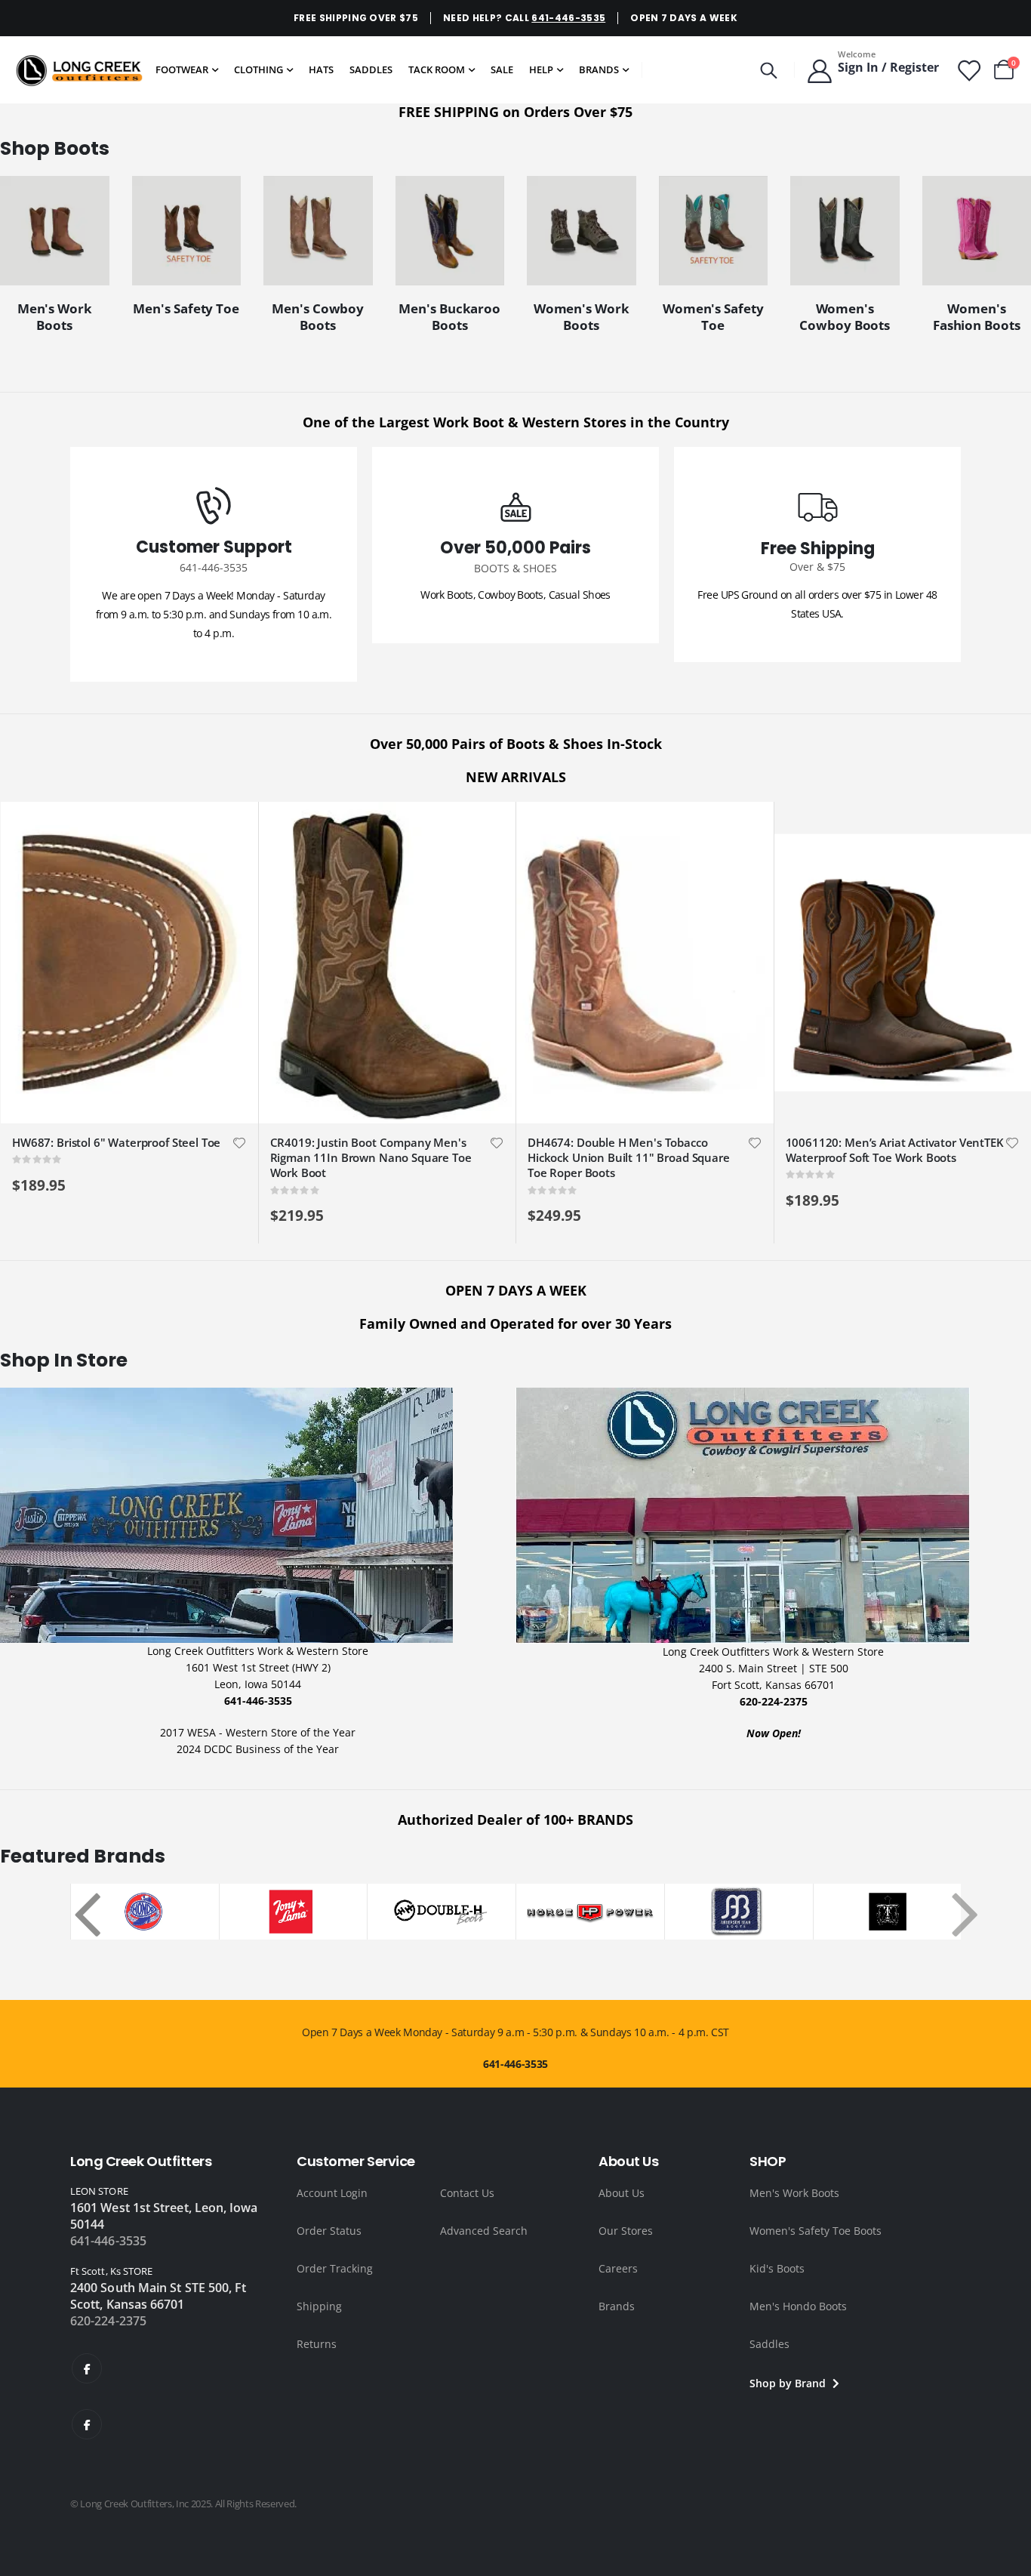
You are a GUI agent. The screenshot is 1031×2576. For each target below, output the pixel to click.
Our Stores (626, 2231)
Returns (317, 2344)
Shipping (319, 2306)
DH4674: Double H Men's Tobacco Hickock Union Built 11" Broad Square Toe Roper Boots (629, 1158)
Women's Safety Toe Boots (816, 2231)
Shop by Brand (789, 2383)
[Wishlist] (968, 70)
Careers (618, 2268)
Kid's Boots (777, 2268)
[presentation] (78, 1911)
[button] (239, 1143)
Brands (617, 2306)
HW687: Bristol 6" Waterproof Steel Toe (116, 1142)
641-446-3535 (568, 18)
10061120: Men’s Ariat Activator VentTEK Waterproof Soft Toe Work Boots (895, 1150)
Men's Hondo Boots (798, 2306)
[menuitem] (187, 70)
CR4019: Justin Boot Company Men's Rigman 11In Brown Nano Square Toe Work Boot (371, 1158)
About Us (622, 2193)
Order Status (329, 2231)
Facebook (87, 2368)
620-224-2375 (108, 2321)
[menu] (392, 70)
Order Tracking (335, 2268)
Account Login (332, 2193)
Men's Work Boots (794, 2193)
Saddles (769, 2344)
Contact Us (467, 2193)
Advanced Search (484, 2231)
